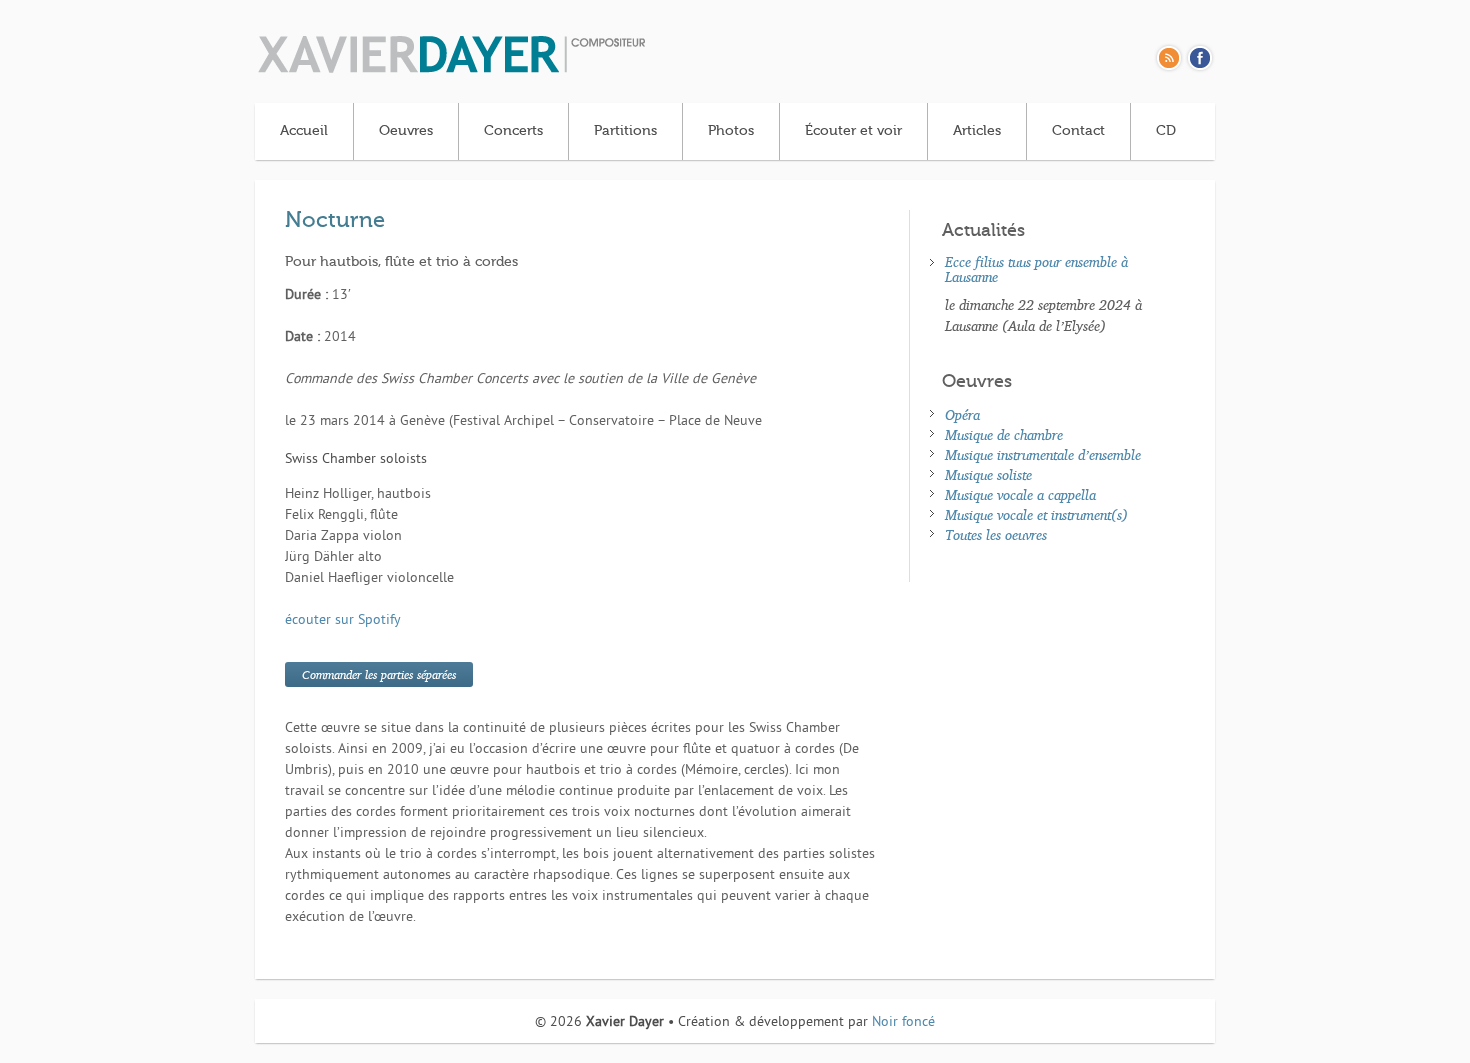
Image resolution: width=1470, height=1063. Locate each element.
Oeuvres (406, 131)
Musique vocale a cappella (1020, 494)
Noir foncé (903, 1022)
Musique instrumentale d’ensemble (1043, 454)
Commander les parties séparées (379, 674)
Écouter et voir (853, 131)
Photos (731, 131)
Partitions (625, 131)
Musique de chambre (1004, 434)
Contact (1078, 131)
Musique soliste (988, 474)
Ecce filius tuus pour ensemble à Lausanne (1036, 269)
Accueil (304, 131)
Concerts (513, 131)
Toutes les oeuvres (996, 534)
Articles (977, 131)
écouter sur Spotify (343, 620)
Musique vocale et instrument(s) (1036, 514)
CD (1166, 131)
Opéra (962, 414)
